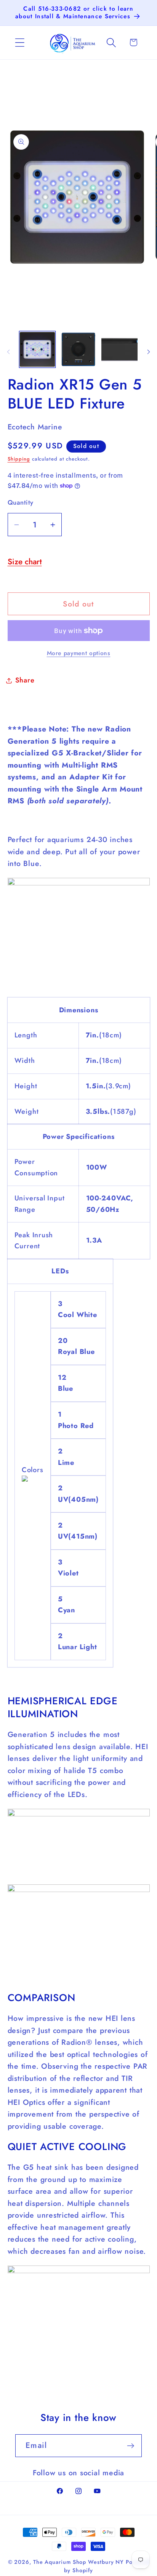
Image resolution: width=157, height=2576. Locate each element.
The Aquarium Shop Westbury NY (78, 2562)
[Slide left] (8, 352)
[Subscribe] (131, 2446)
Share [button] (25, 680)
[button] (20, 42)
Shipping (19, 459)
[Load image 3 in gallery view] (119, 349)
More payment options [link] (79, 653)
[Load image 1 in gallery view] (38, 349)
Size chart (25, 562)
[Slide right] (149, 352)
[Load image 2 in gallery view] (78, 349)
